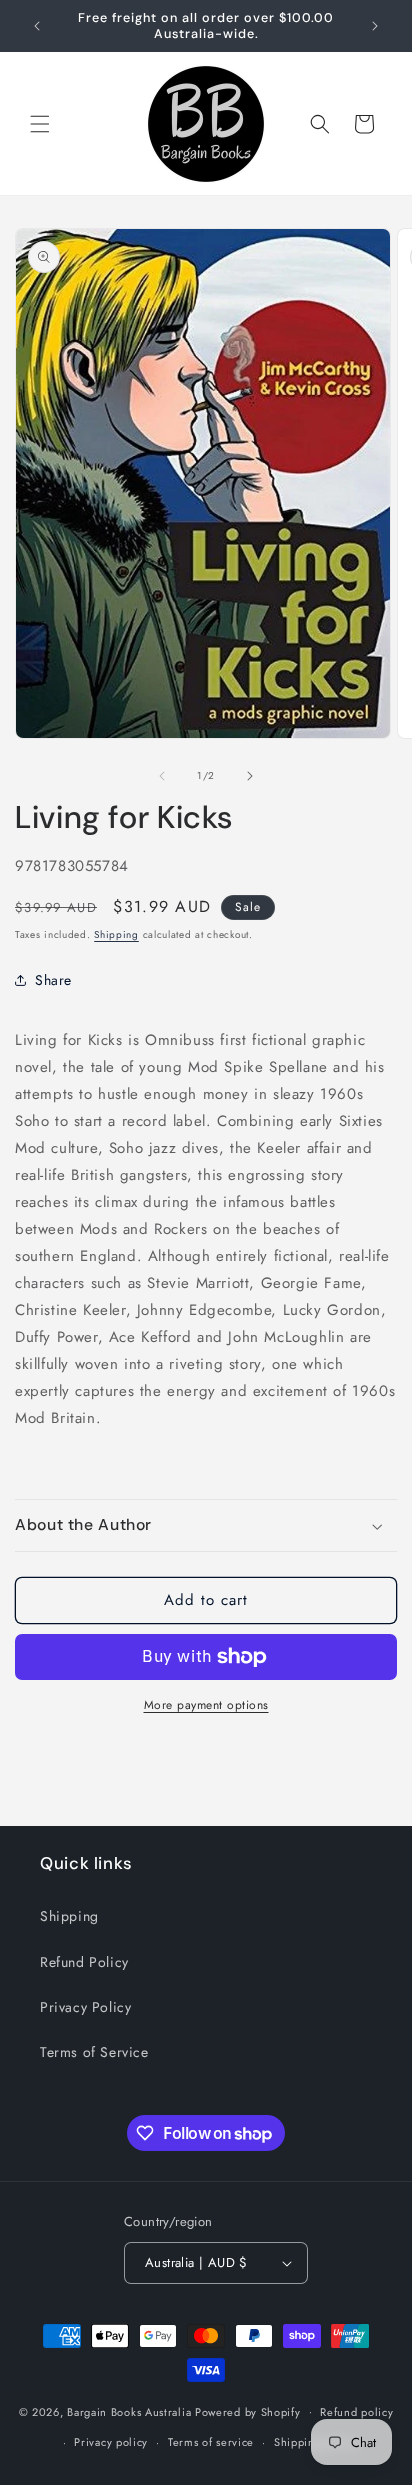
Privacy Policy (85, 2007)
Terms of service (211, 2442)
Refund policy (356, 2412)
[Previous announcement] (37, 26)
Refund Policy (84, 1962)
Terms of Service (94, 2052)
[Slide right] (250, 776)
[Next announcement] (375, 26)
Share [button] (53, 980)
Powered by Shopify (248, 2411)
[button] (40, 124)
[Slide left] (162, 776)
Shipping (116, 934)
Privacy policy (111, 2442)
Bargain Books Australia (129, 2411)
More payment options (206, 1705)
